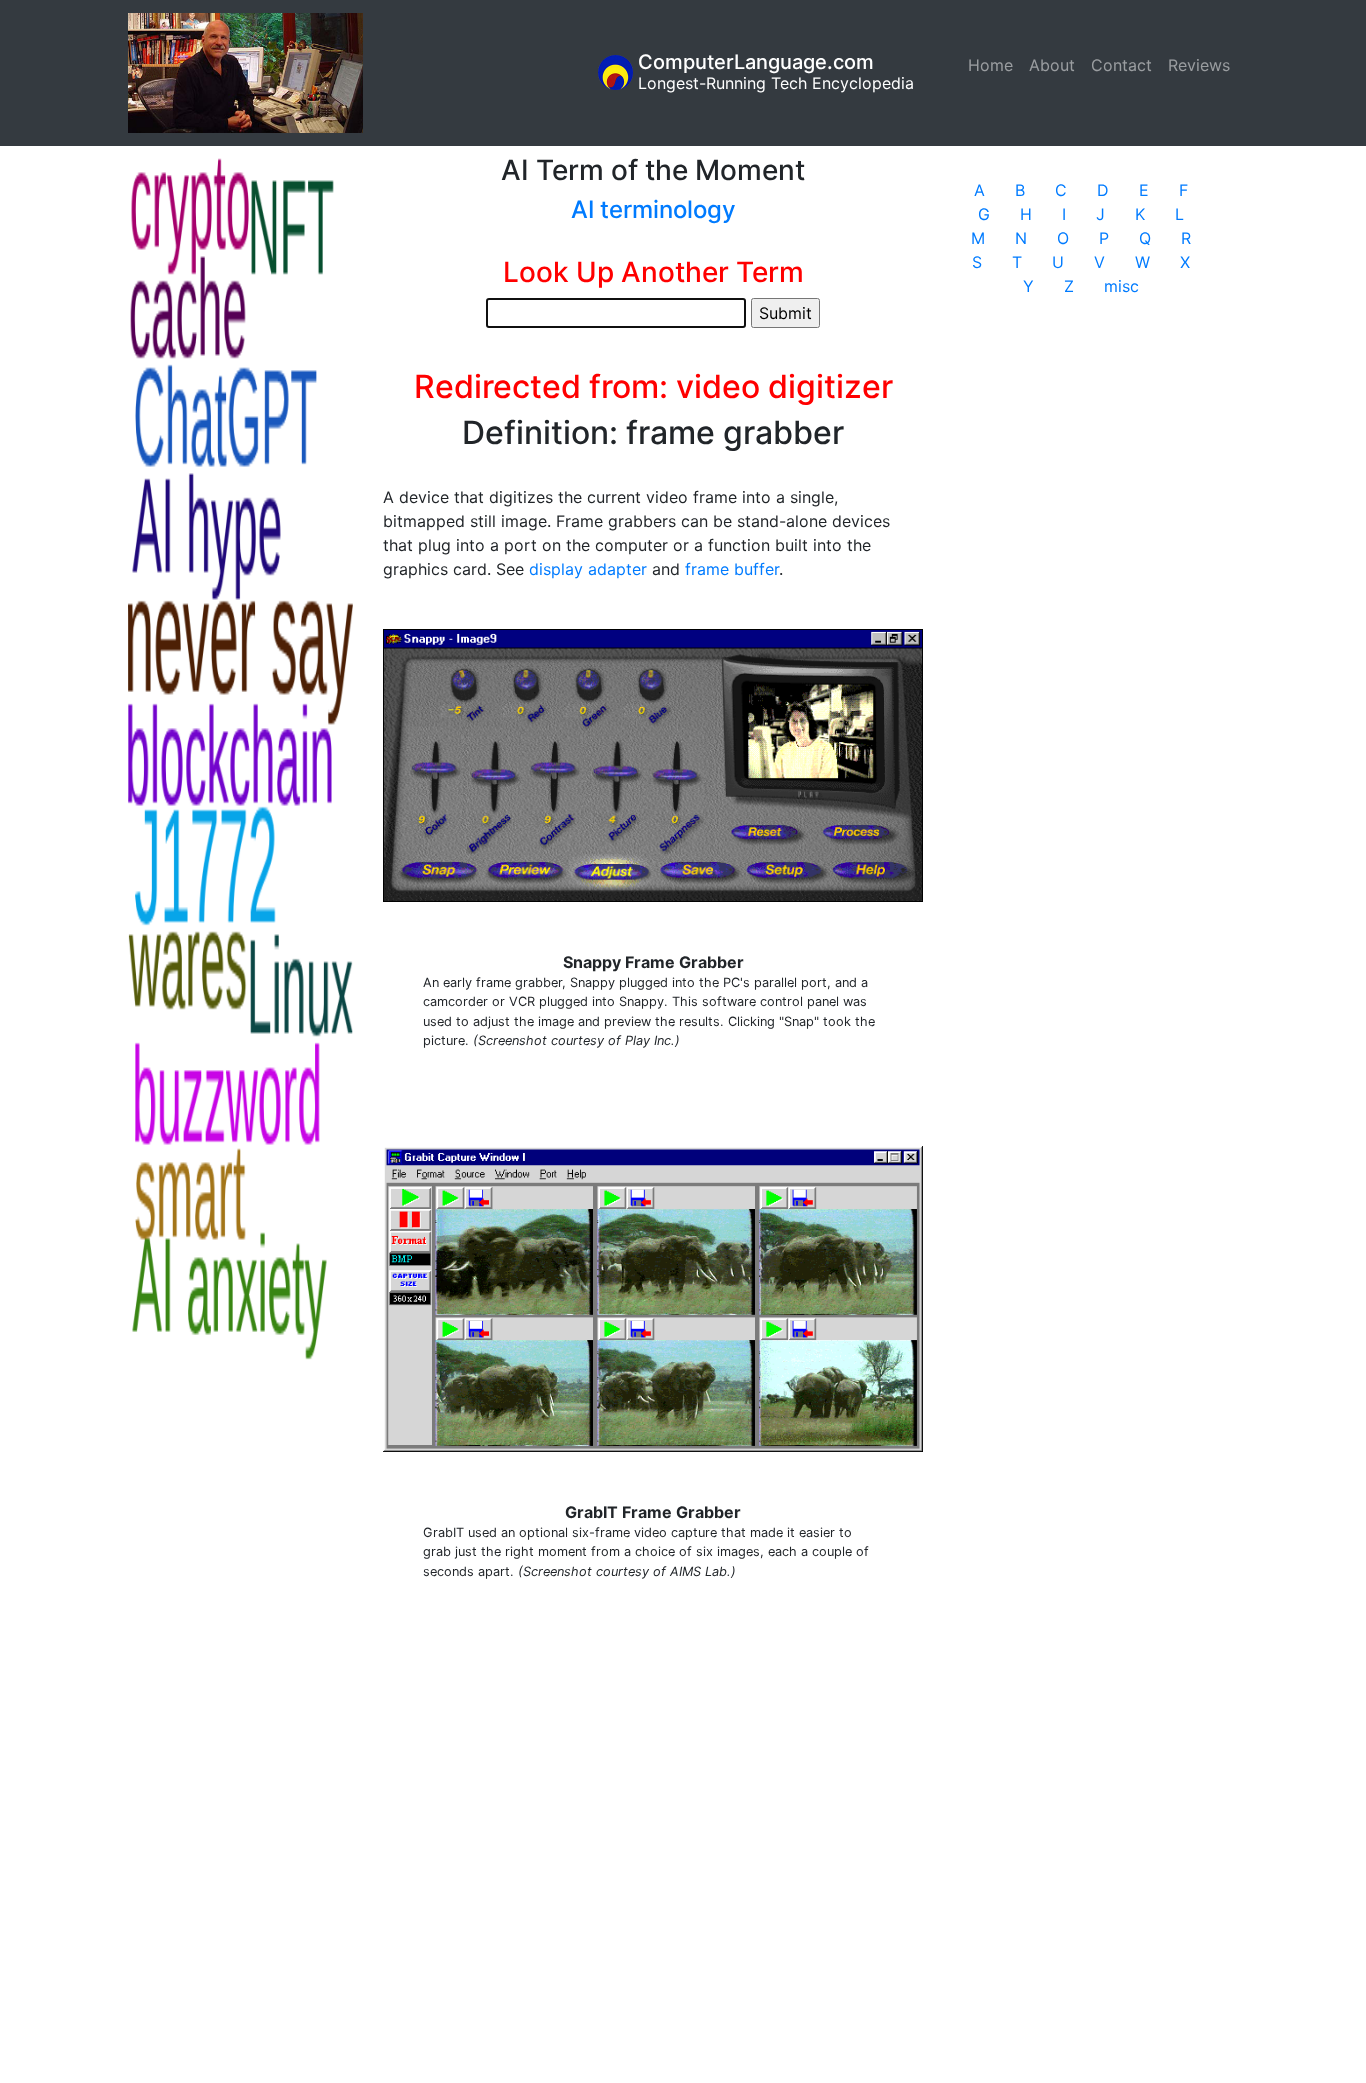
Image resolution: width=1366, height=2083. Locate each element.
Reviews (1199, 65)
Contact (1121, 65)
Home (994, 65)
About (1052, 65)
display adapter (588, 569)
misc (1121, 286)
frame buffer (732, 569)
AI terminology (653, 209)
